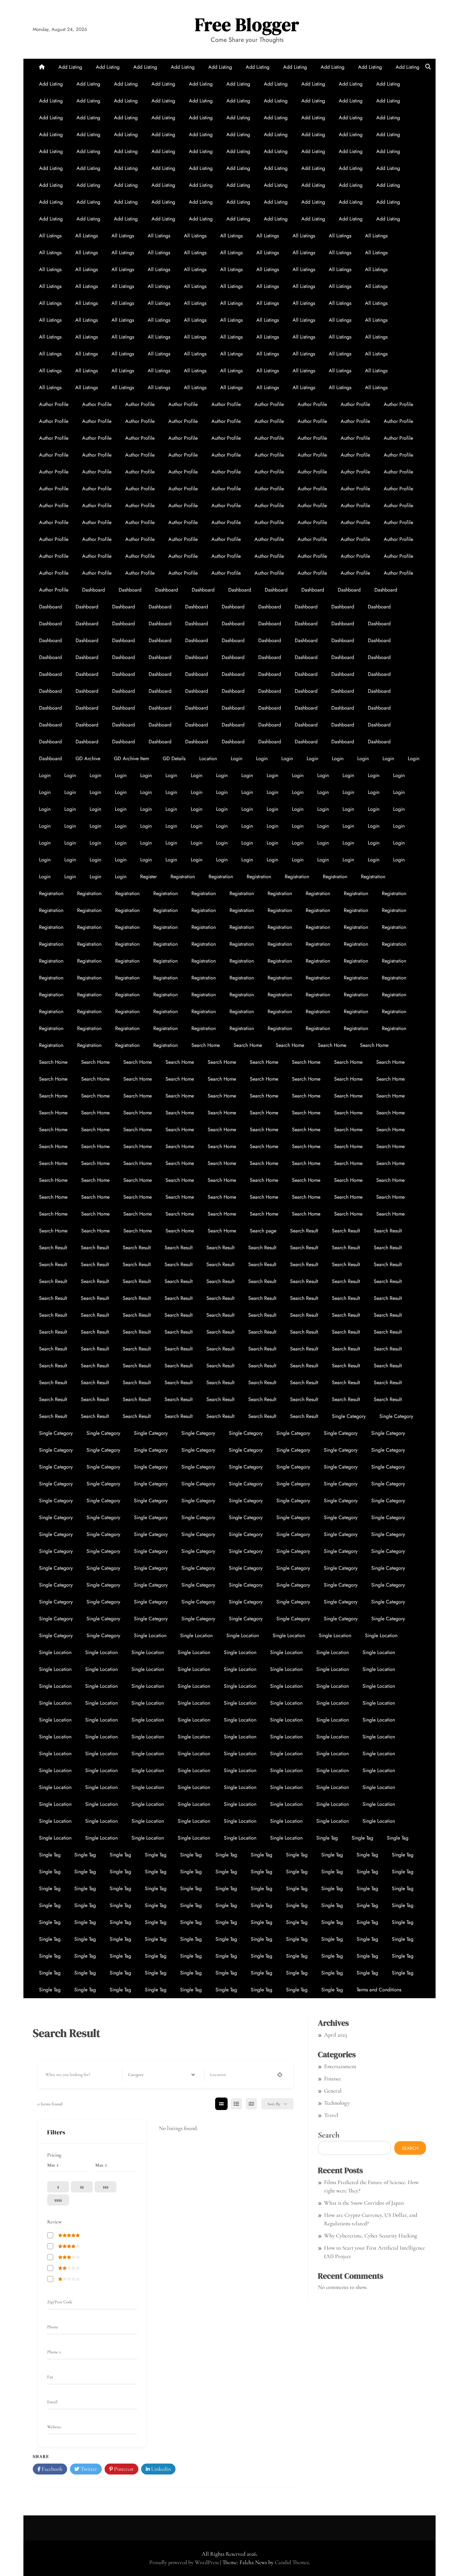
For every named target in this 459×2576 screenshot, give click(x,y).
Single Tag (327, 1838)
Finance (333, 2078)
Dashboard (94, 590)
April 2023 (336, 2035)
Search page (263, 1231)
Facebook (51, 2469)
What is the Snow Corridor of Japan (364, 2203)
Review (54, 2222)
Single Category (349, 1416)
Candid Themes (292, 2562)
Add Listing (70, 67)
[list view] (236, 2104)
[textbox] (136, 2075)
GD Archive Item (131, 758)
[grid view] (221, 2104)
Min (51, 2165)
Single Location (150, 1635)
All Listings (50, 236)
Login (237, 758)
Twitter (88, 2469)
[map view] (251, 2104)
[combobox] (162, 2075)
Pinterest (123, 2469)
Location (208, 758)
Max (99, 2165)
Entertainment (340, 2066)
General (333, 2091)
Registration (183, 877)
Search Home (206, 1045)
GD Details (174, 758)
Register (148, 877)
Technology (337, 2103)
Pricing (54, 2155)
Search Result (304, 1231)
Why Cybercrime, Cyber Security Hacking (371, 2236)
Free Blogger (247, 25)
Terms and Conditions (379, 1990)
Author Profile (54, 404)
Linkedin (160, 2469)
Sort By (274, 2104)
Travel (331, 2115)
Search (329, 2135)
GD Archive (88, 758)
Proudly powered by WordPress (185, 2562)
